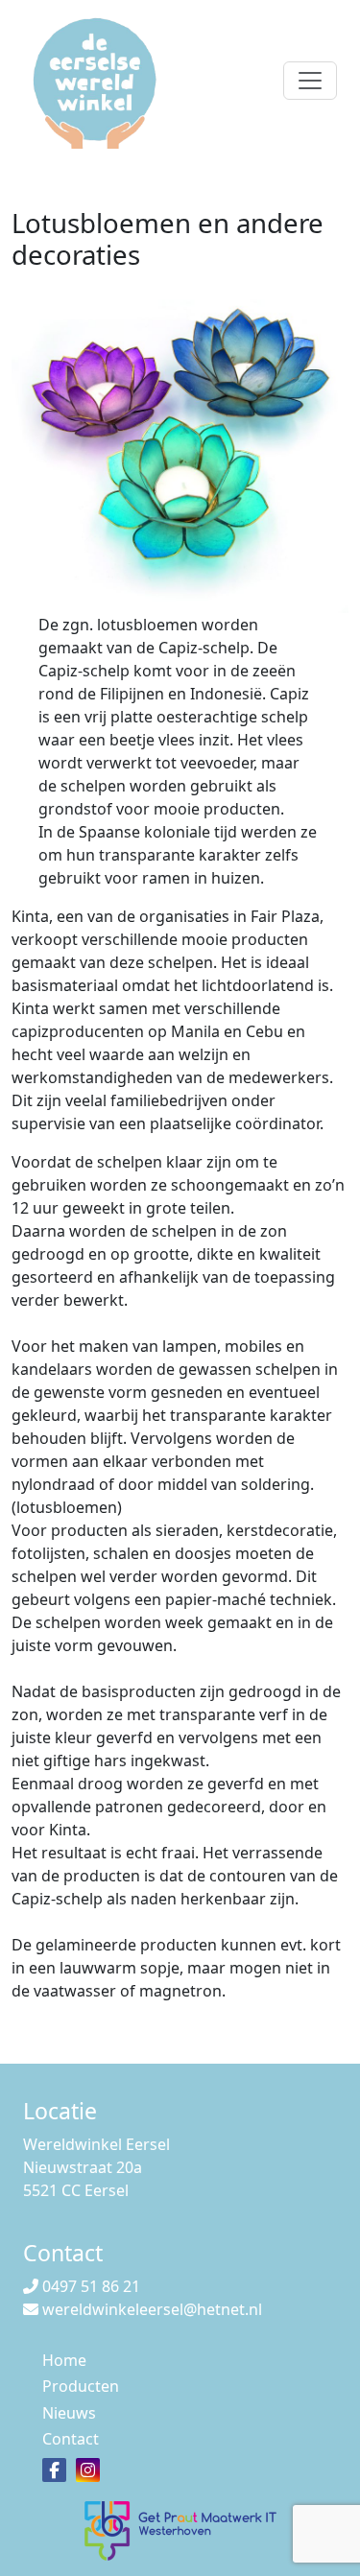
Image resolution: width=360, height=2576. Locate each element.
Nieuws (69, 2413)
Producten (81, 2386)
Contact (71, 2439)
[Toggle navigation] (310, 81)
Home (64, 2360)
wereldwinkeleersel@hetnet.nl (152, 2309)
